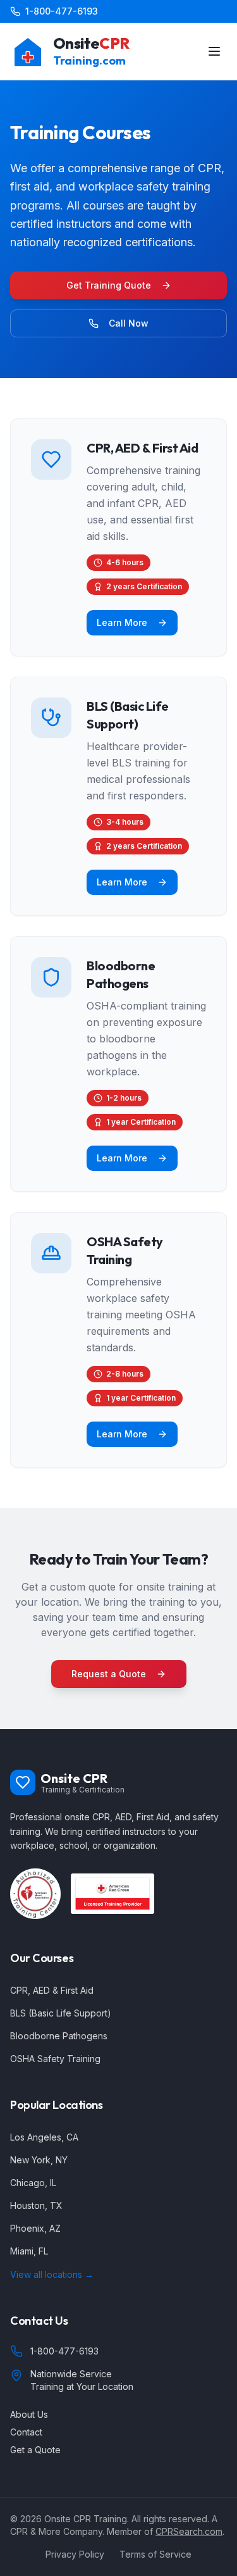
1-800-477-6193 (62, 11)
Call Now (129, 323)
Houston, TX (36, 2205)
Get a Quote (35, 2450)
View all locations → (52, 2274)
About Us (29, 2414)
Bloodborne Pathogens (59, 2036)
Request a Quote (109, 1674)
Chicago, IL (33, 2183)
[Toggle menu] (214, 51)
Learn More (122, 622)
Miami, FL (29, 2251)
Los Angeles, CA (44, 2137)
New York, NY (39, 2160)
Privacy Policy (75, 2554)
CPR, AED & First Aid (52, 1990)
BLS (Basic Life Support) (61, 2013)
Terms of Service (155, 2554)
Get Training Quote (109, 285)
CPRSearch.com (189, 2531)
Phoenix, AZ (35, 2228)
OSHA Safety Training (55, 2059)
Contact (26, 2432)
